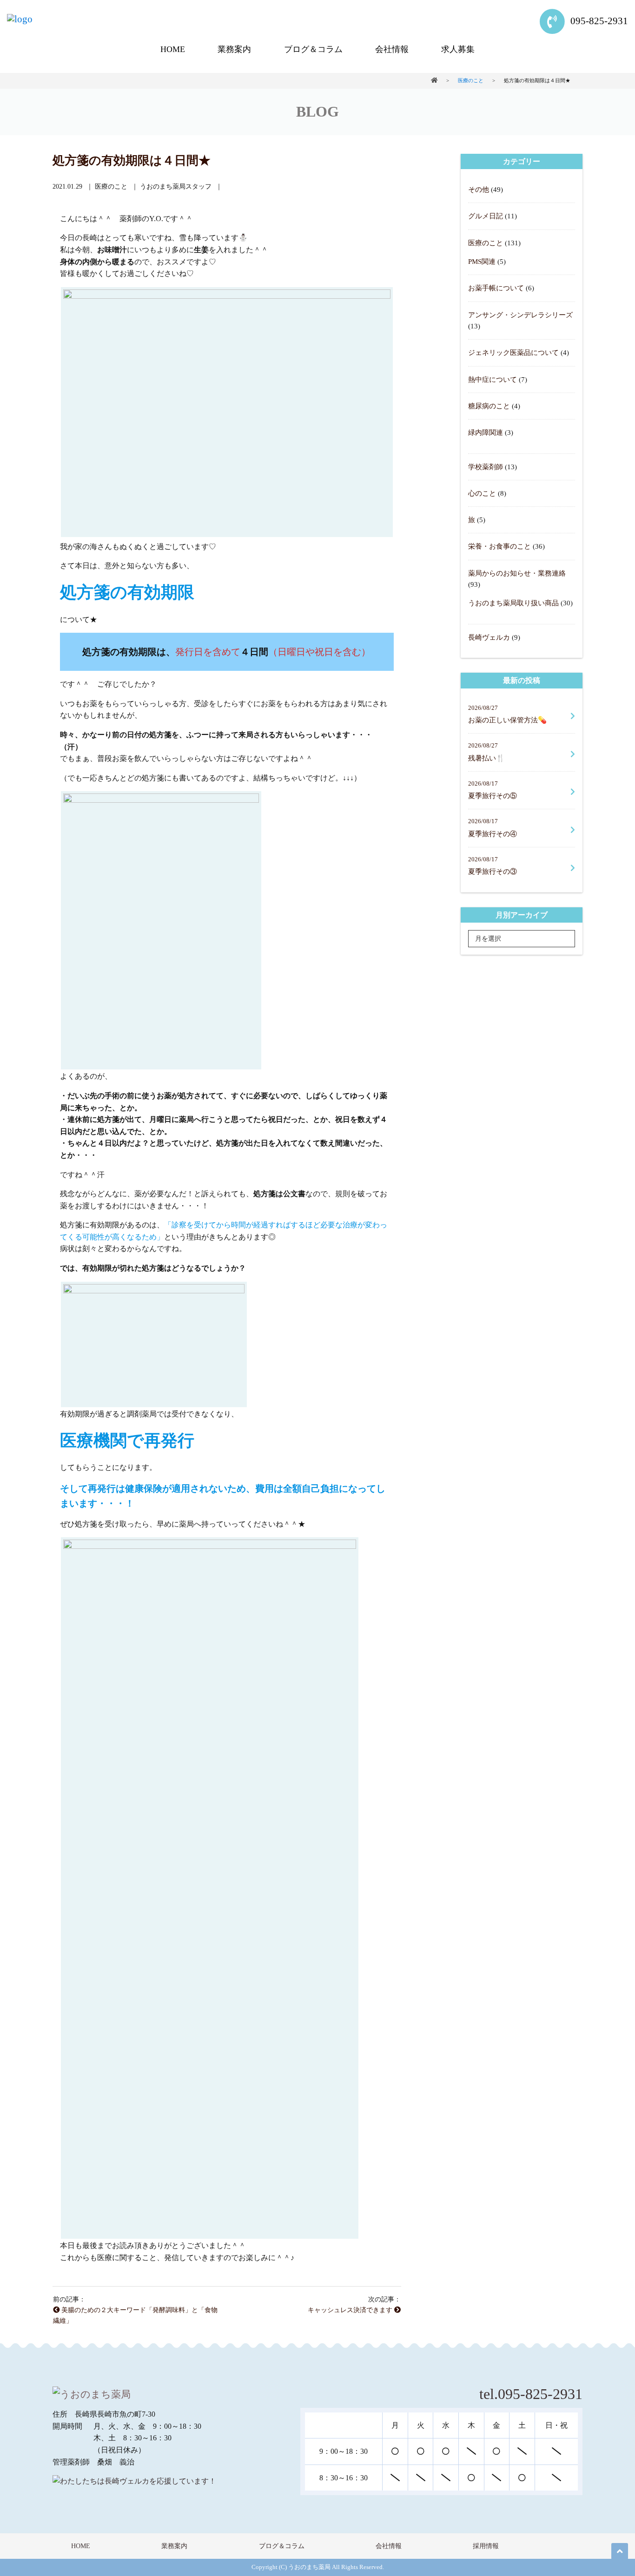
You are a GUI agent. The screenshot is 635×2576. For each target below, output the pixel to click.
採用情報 (486, 2546)
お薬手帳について (496, 288)
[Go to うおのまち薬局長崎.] (434, 80)
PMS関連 (482, 261)
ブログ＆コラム (313, 49)
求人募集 (458, 49)
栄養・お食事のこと (499, 546)
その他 (479, 189)
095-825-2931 (598, 21)
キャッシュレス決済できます (351, 2310)
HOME (173, 49)
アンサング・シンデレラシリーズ (520, 315)
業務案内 (234, 49)
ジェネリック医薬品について (513, 352)
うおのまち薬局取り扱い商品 (513, 603)
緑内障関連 (486, 432)
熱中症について (493, 379)
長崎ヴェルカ (489, 637)
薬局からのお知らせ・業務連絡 (517, 573)
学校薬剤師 (486, 467)
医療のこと (486, 243)
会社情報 (392, 49)
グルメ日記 (486, 216)
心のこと (482, 493)
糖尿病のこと (489, 406)
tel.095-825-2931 (531, 2394)
